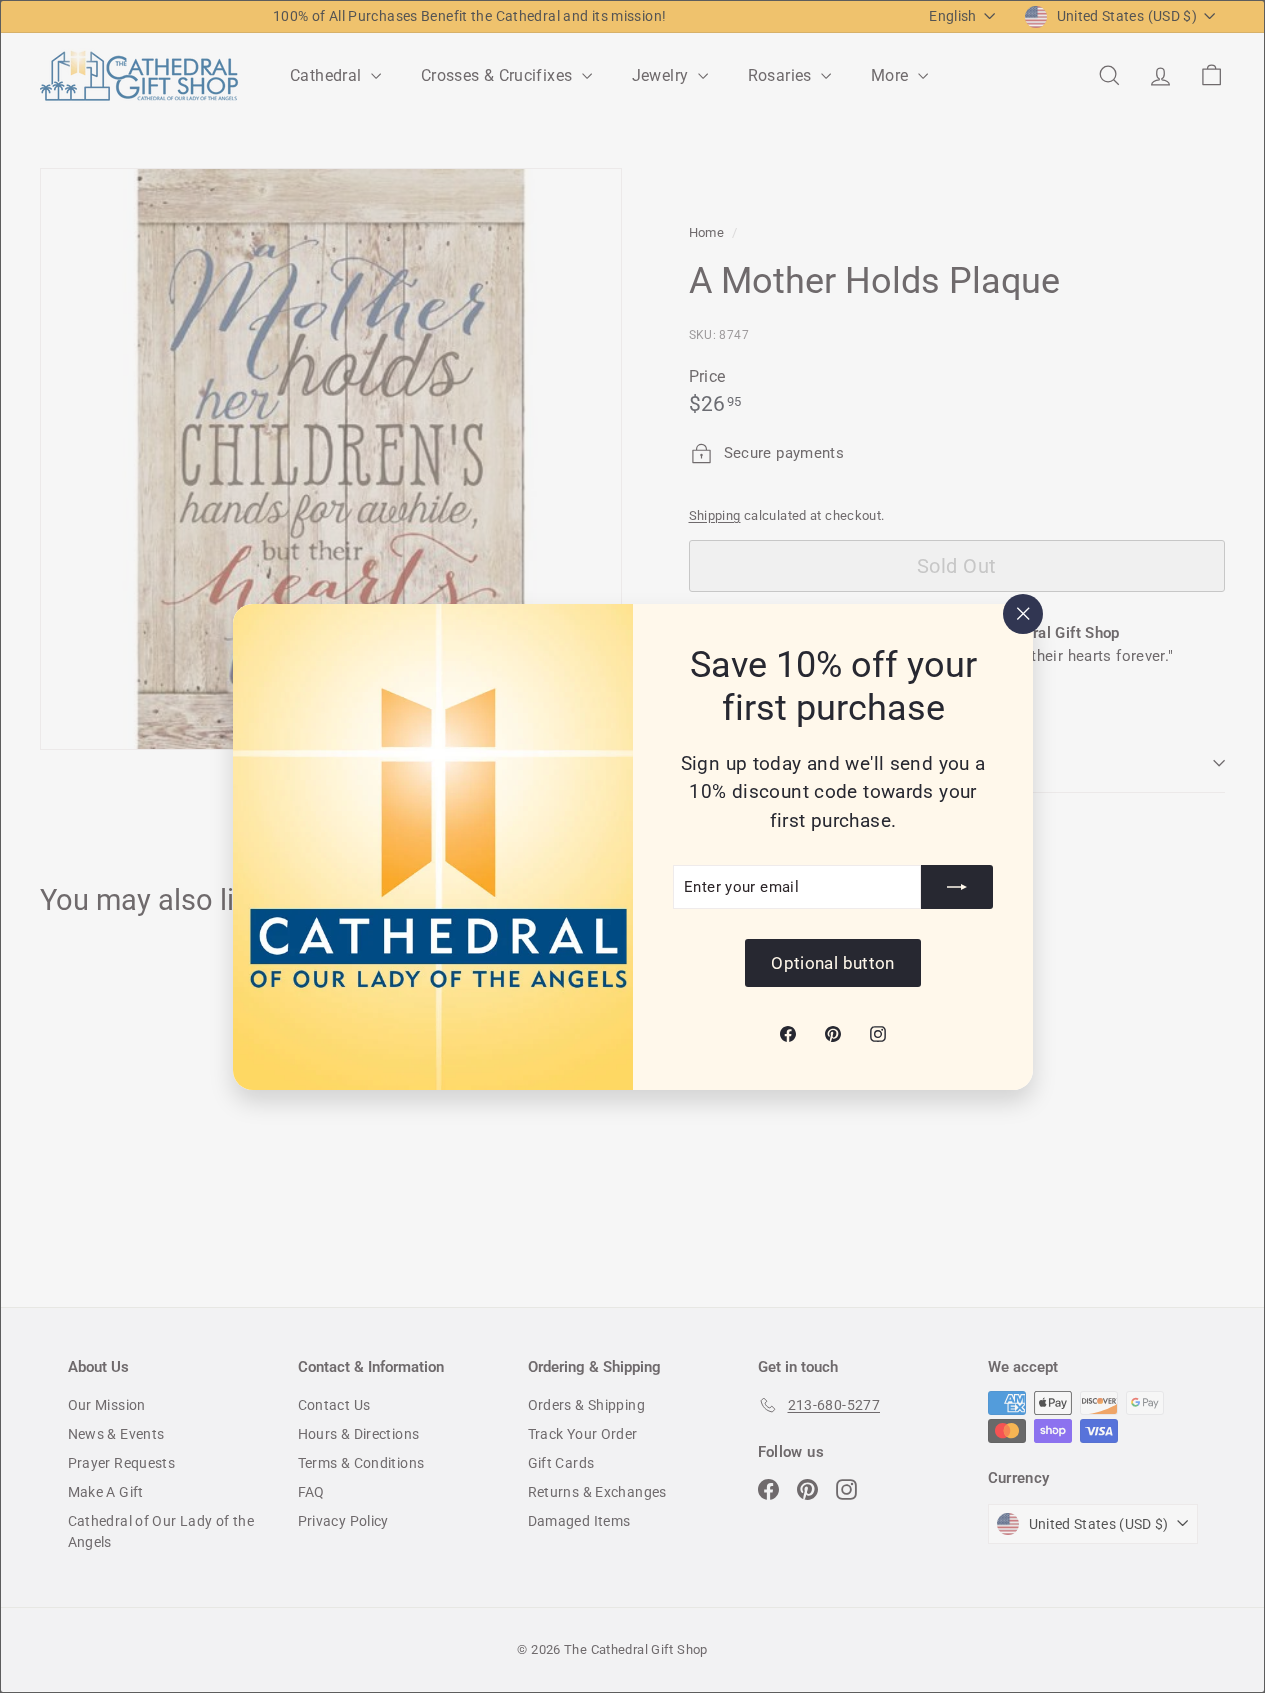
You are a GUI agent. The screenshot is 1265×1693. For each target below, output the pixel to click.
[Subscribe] (957, 887)
